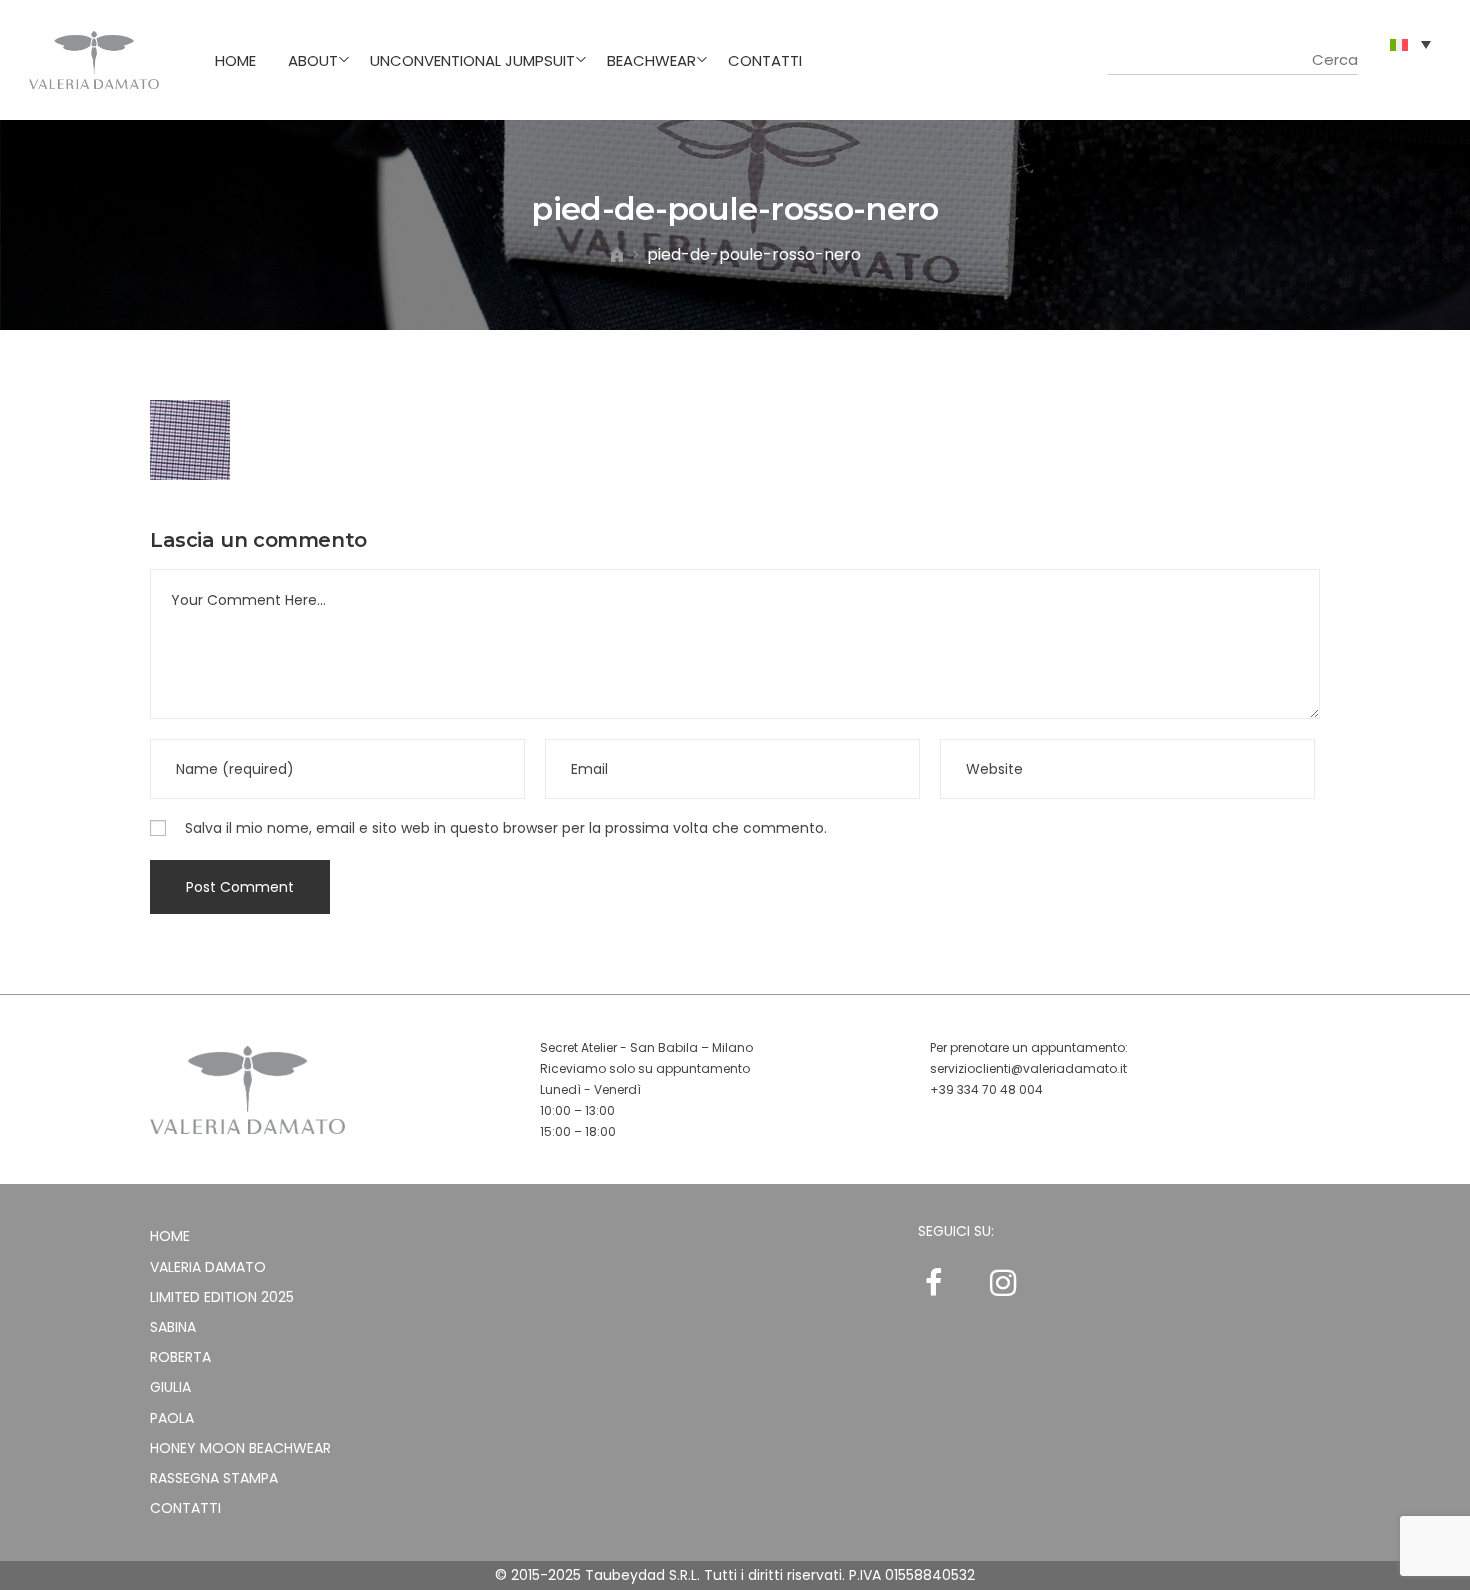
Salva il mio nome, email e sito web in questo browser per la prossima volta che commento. (506, 828)
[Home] (617, 254)
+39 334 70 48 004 (986, 1089)
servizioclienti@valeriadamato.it (1028, 1068)
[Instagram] (1003, 1283)
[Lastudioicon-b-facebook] (933, 1283)
